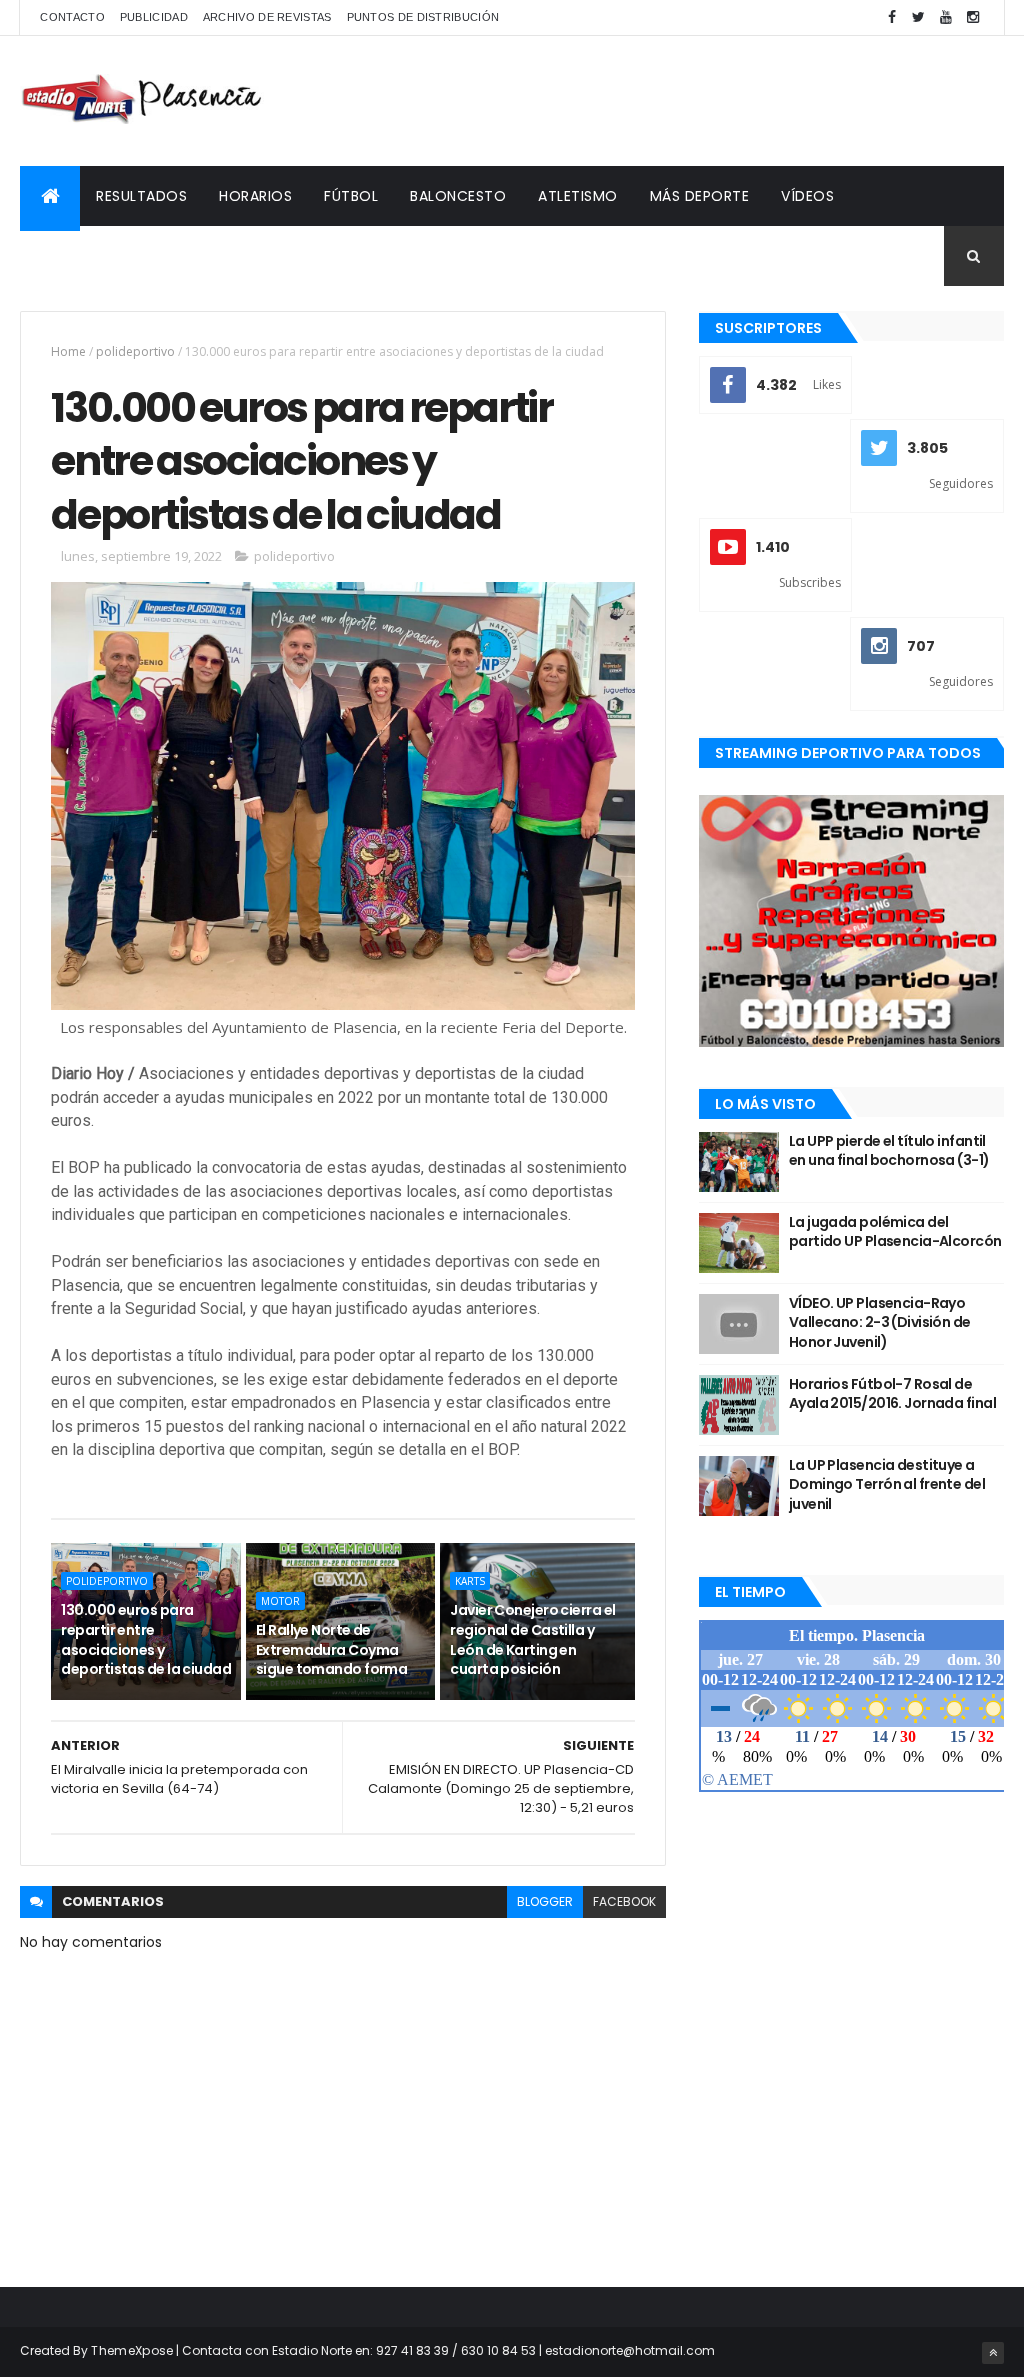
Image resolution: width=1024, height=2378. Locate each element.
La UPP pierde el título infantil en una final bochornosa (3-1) (889, 1151)
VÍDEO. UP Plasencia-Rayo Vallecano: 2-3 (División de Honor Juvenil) (880, 1322)
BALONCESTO (458, 196)
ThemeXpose (132, 2350)
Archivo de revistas (267, 17)
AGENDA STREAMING (107, 256)
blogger (545, 1901)
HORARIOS (255, 196)
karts (470, 1581)
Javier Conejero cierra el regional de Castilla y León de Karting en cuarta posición (532, 1639)
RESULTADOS (141, 196)
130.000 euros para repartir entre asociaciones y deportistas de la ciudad (146, 1639)
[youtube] (946, 17)
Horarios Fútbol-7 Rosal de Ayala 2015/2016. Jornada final (892, 1394)
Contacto (72, 17)
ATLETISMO (578, 196)
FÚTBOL (351, 196)
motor (280, 1601)
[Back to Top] (993, 2353)
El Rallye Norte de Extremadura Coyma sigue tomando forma (331, 1649)
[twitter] (919, 17)
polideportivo (135, 351)
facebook (624, 1901)
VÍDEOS (807, 196)
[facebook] (892, 17)
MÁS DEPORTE (700, 196)
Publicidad (154, 17)
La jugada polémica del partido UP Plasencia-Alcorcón (895, 1232)
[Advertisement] (640, 101)
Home (68, 351)
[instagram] (973, 17)
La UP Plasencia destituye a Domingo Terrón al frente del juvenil (887, 1484)
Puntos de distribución (423, 17)
